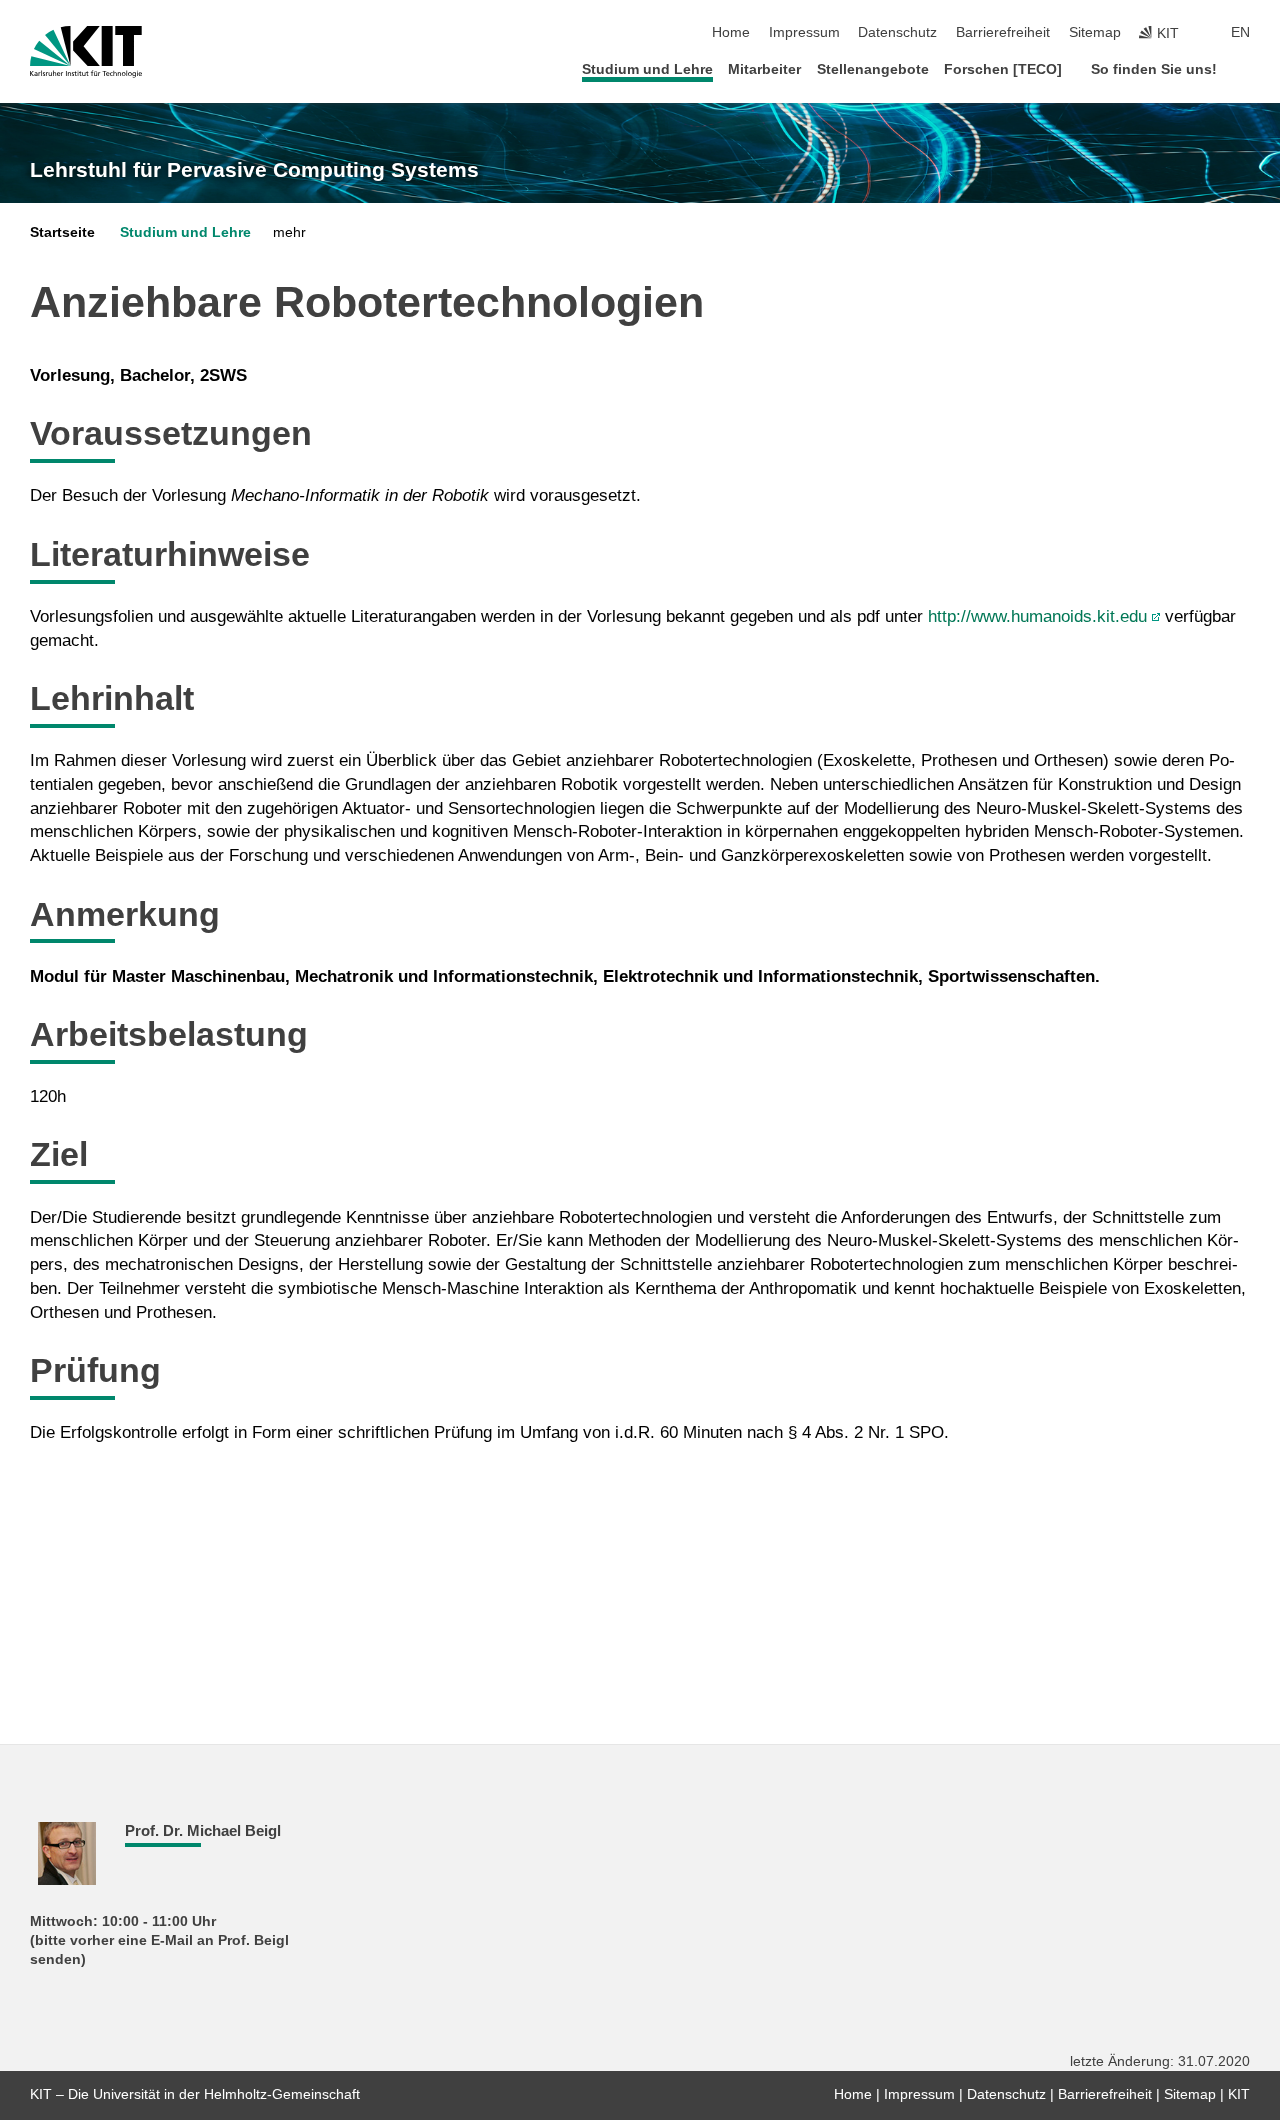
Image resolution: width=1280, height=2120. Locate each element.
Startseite (62, 232)
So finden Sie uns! (1154, 69)
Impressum (804, 32)
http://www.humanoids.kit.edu (1040, 616)
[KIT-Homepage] (86, 52)
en (1240, 32)
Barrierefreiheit (1003, 32)
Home (731, 32)
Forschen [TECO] (1003, 69)
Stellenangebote (873, 69)
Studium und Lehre (647, 69)
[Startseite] (1244, 68)
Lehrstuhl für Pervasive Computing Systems (254, 170)
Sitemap (1095, 32)
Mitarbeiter (764, 69)
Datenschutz (897, 32)
